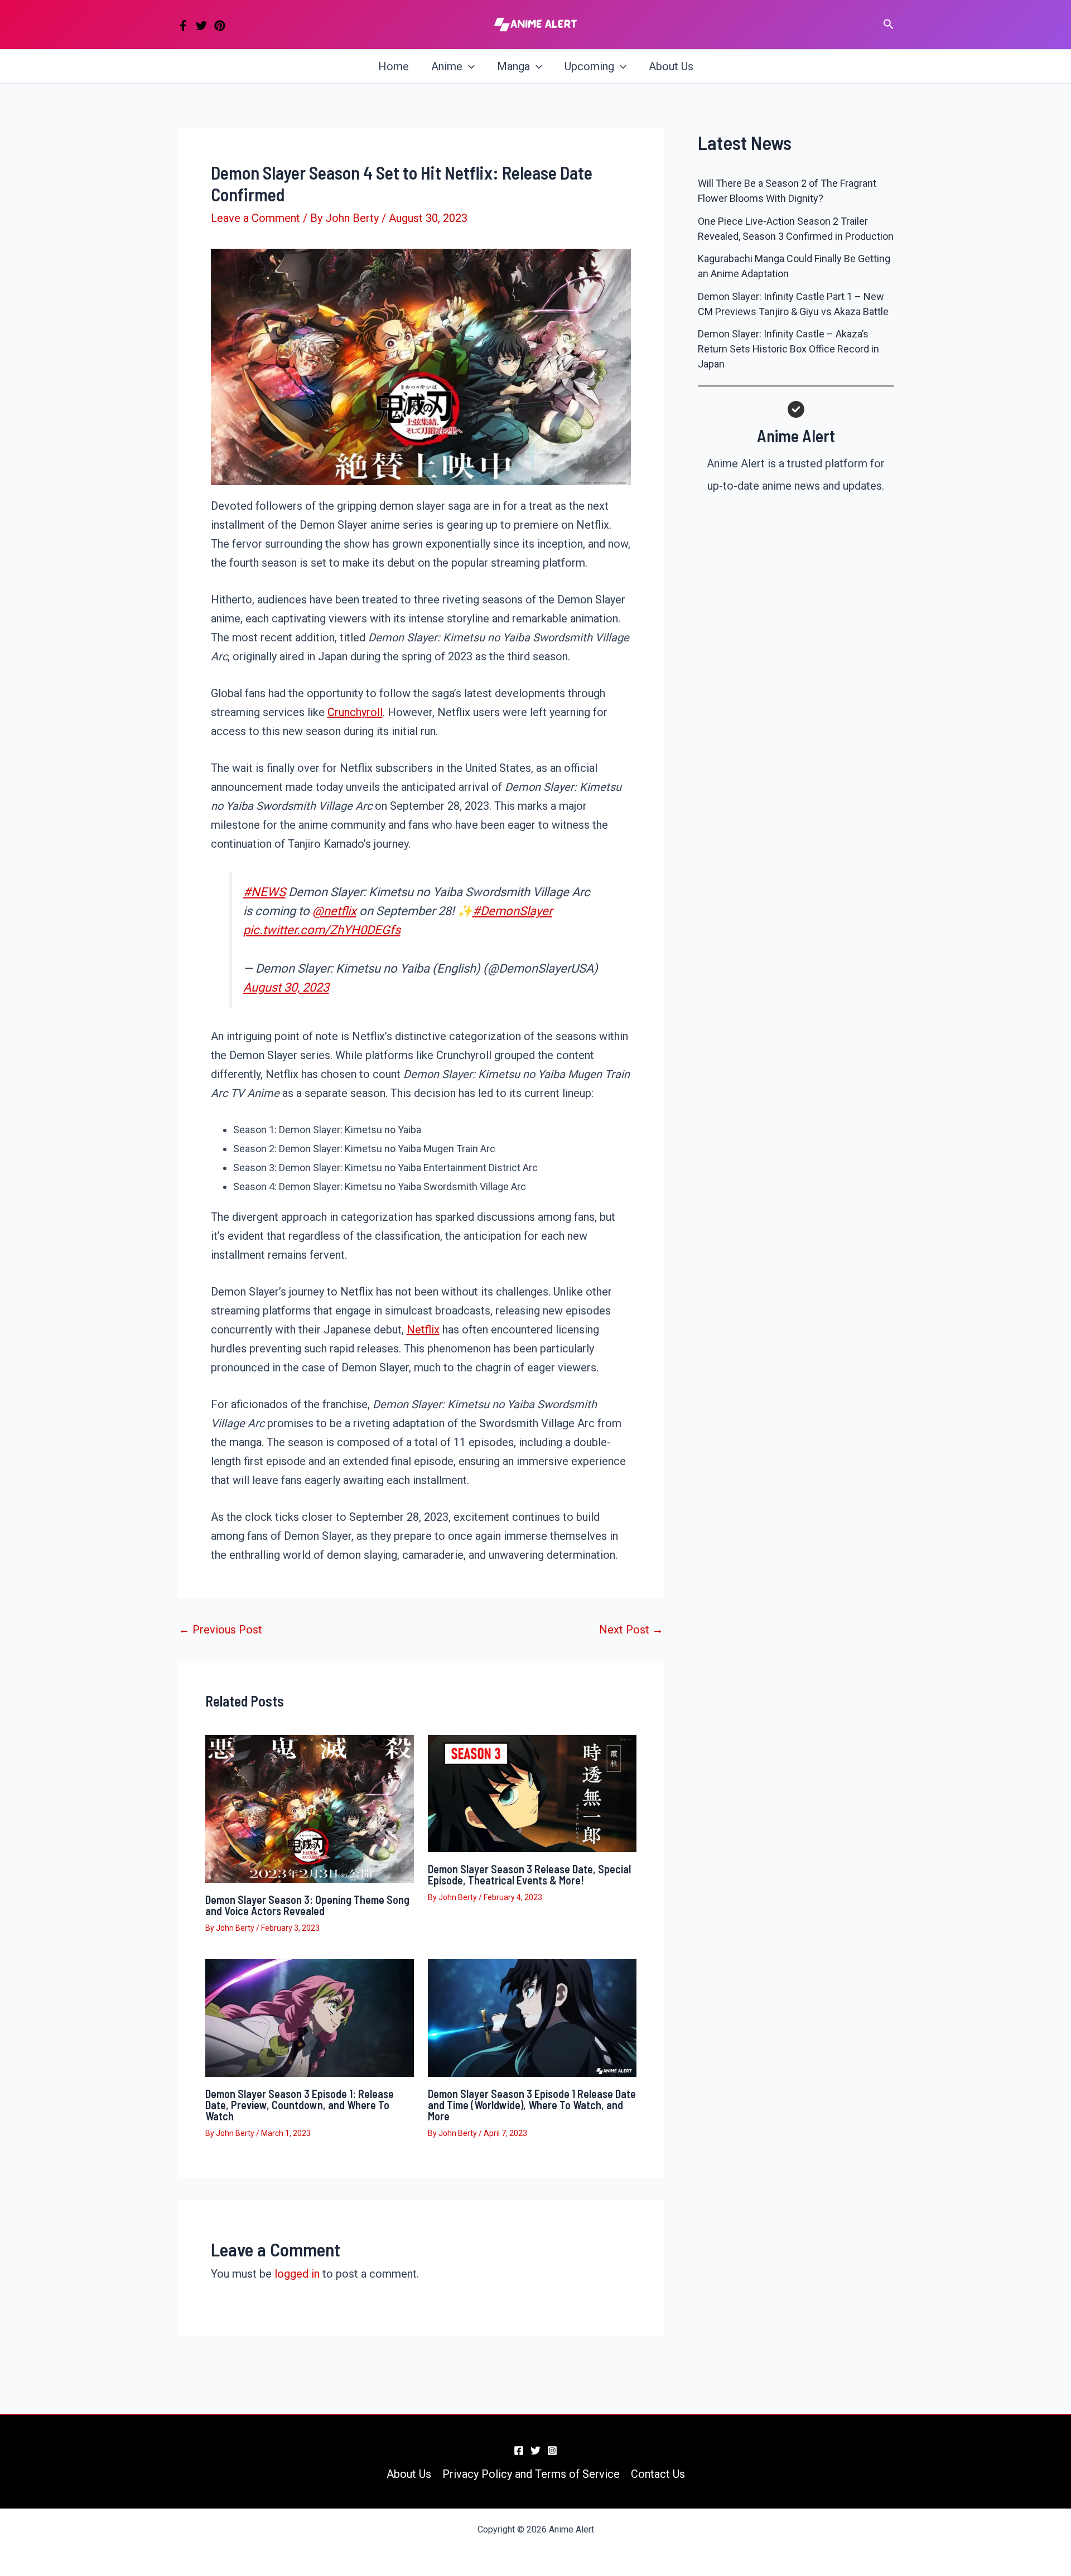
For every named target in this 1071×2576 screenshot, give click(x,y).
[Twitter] (201, 26)
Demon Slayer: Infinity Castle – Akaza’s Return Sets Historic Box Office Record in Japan (788, 349)
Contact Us (658, 2474)
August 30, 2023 (286, 987)
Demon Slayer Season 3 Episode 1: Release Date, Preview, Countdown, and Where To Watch (300, 2105)
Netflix (423, 1330)
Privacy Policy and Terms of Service (531, 2474)
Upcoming (589, 66)
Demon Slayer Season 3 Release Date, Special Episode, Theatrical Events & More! (529, 1874)
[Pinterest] (220, 26)
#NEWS (264, 892)
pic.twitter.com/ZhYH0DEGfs (322, 930)
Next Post (631, 1630)
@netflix (334, 911)
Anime (447, 66)
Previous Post (220, 1630)
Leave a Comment (255, 218)
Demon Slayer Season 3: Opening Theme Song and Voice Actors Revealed (307, 1905)
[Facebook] (183, 26)
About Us (671, 66)
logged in (297, 2274)
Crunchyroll (355, 712)
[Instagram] (552, 2451)
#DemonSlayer (512, 911)
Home (394, 66)
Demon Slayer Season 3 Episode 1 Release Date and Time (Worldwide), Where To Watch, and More (532, 2105)
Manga (513, 66)
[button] (889, 25)
